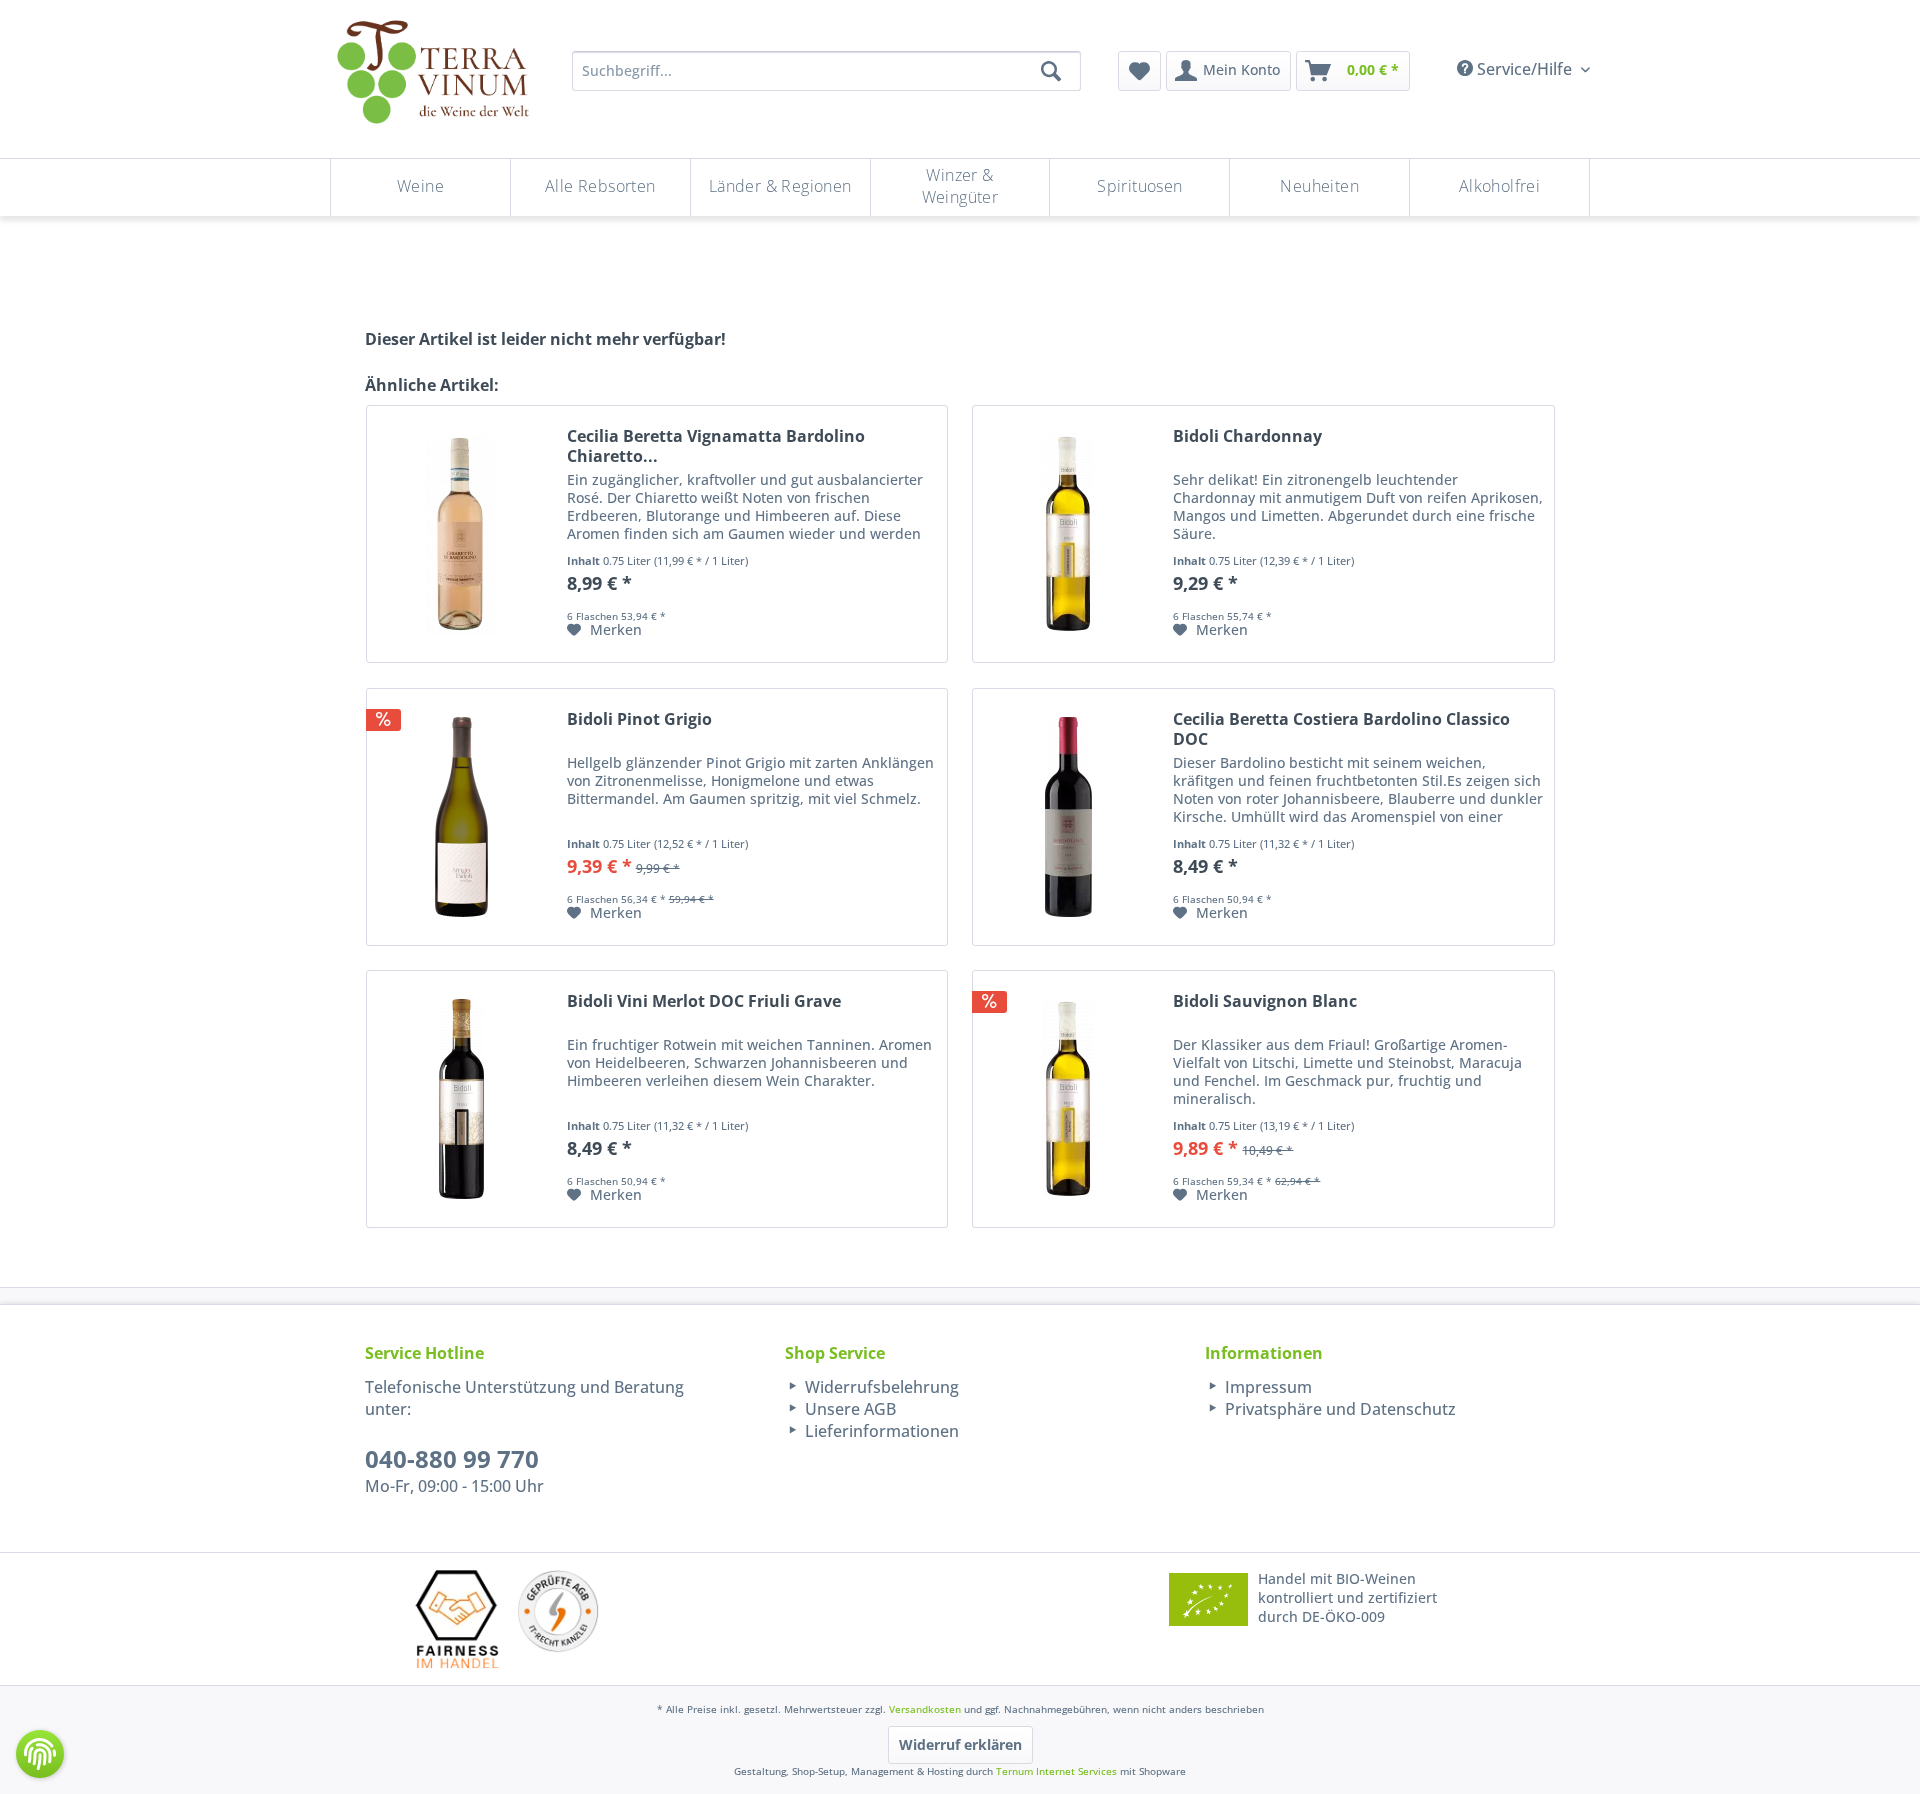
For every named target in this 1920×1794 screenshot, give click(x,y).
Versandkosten (925, 1709)
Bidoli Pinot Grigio (639, 719)
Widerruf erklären (960, 1744)
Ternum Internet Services (1056, 1771)
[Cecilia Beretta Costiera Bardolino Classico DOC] (1068, 817)
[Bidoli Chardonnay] (1068, 534)
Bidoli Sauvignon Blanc (1265, 1001)
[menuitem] (1139, 71)
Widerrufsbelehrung (880, 1387)
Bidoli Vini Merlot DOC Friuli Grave (704, 1001)
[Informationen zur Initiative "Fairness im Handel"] (457, 1618)
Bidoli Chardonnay (1247, 436)
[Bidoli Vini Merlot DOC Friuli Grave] (462, 1099)
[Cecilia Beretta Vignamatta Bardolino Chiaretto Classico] (462, 534)
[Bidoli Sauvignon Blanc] (1068, 1099)
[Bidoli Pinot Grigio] (462, 817)
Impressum (1266, 1387)
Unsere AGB (848, 1409)
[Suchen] (1051, 71)
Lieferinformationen (880, 1431)
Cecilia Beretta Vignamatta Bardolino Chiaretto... (716, 446)
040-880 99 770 (452, 1458)
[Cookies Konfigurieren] (40, 1754)
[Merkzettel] (1139, 71)
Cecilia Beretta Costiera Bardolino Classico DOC (1341, 729)
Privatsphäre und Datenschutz (1338, 1409)
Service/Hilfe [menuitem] (1524, 69)
